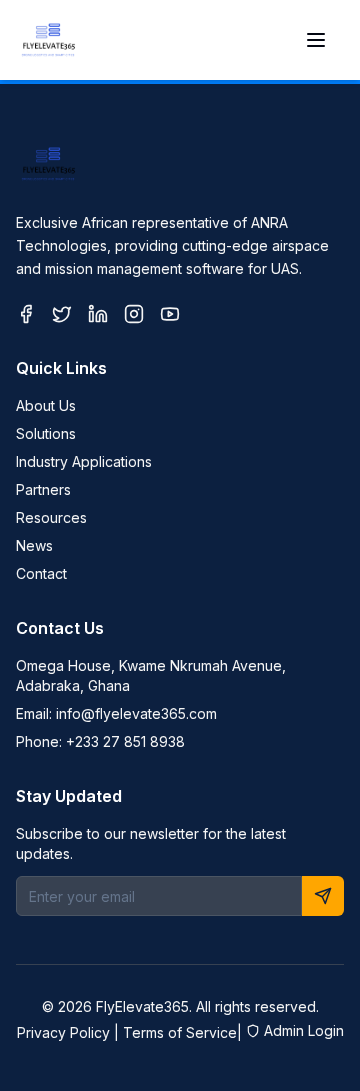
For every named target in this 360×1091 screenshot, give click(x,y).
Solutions (46, 433)
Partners (43, 489)
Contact (41, 573)
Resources (51, 517)
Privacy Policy (63, 1032)
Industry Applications (84, 461)
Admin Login (304, 1030)
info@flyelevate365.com (136, 713)
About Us (46, 405)
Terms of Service (180, 1032)
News (34, 545)
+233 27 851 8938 (125, 741)
